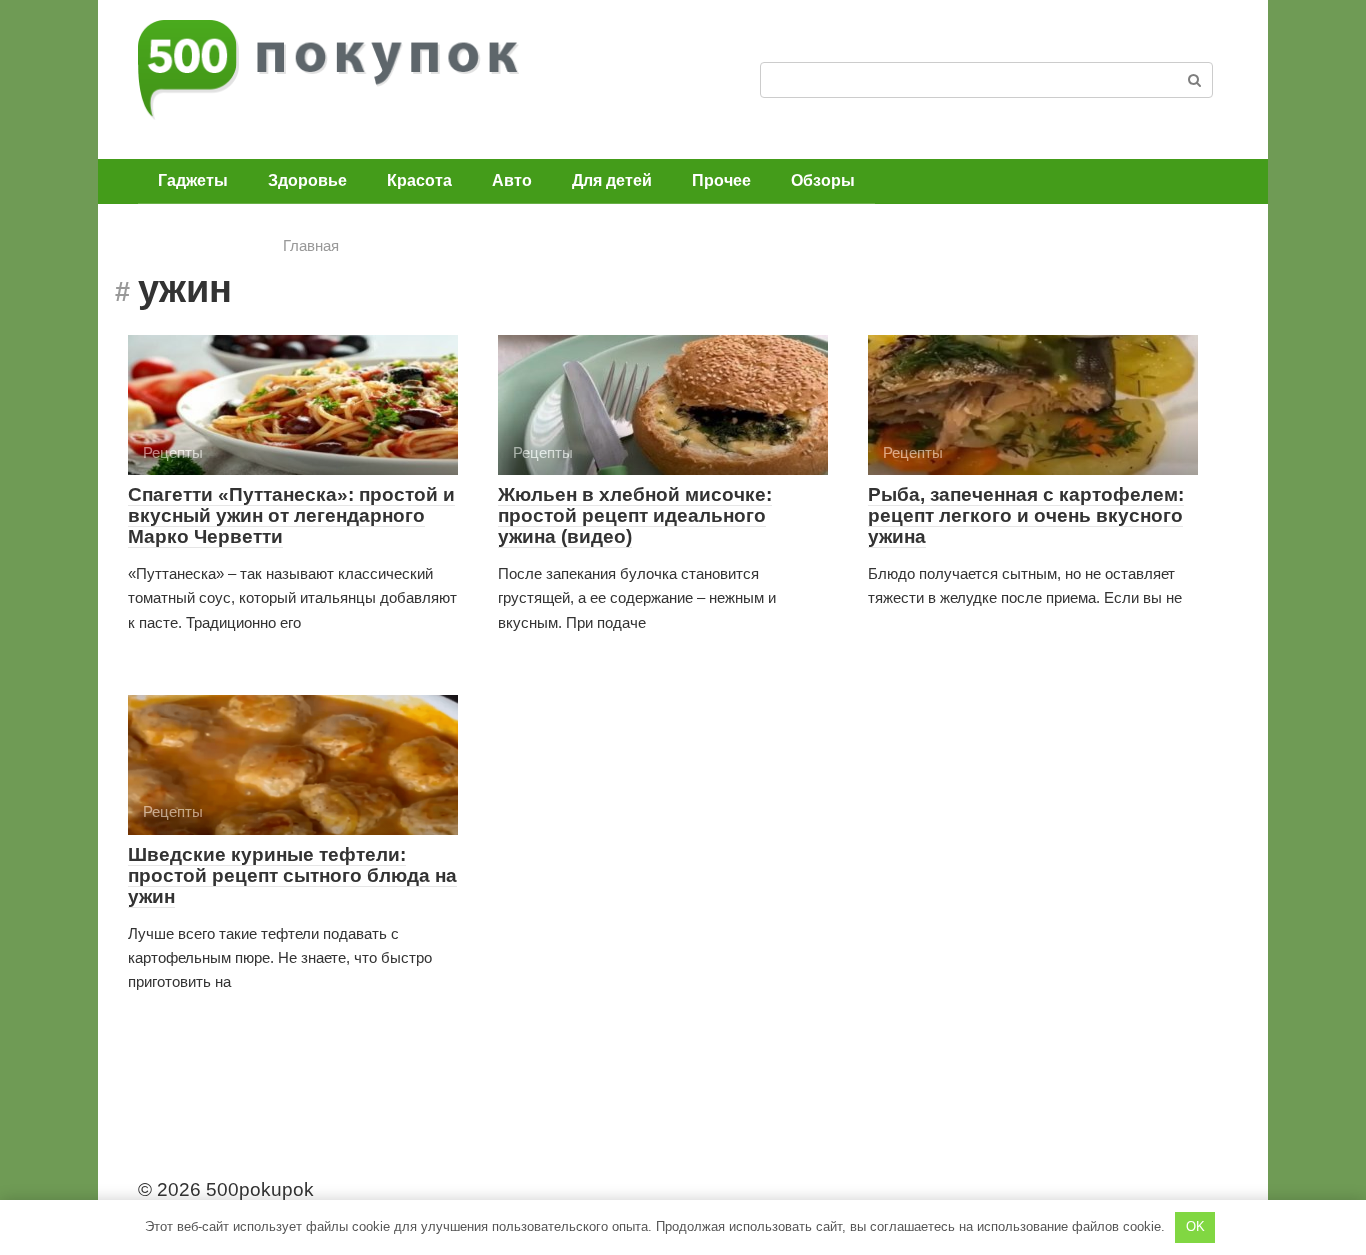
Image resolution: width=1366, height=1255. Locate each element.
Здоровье (307, 180)
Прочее (721, 180)
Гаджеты (193, 180)
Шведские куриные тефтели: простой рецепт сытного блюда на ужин (292, 875)
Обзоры (823, 180)
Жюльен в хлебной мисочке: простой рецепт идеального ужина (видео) (635, 515)
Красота (419, 180)
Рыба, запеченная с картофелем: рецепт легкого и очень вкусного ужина (1026, 515)
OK (1195, 1226)
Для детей (612, 180)
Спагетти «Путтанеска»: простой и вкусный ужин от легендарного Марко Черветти (291, 515)
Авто (512, 180)
